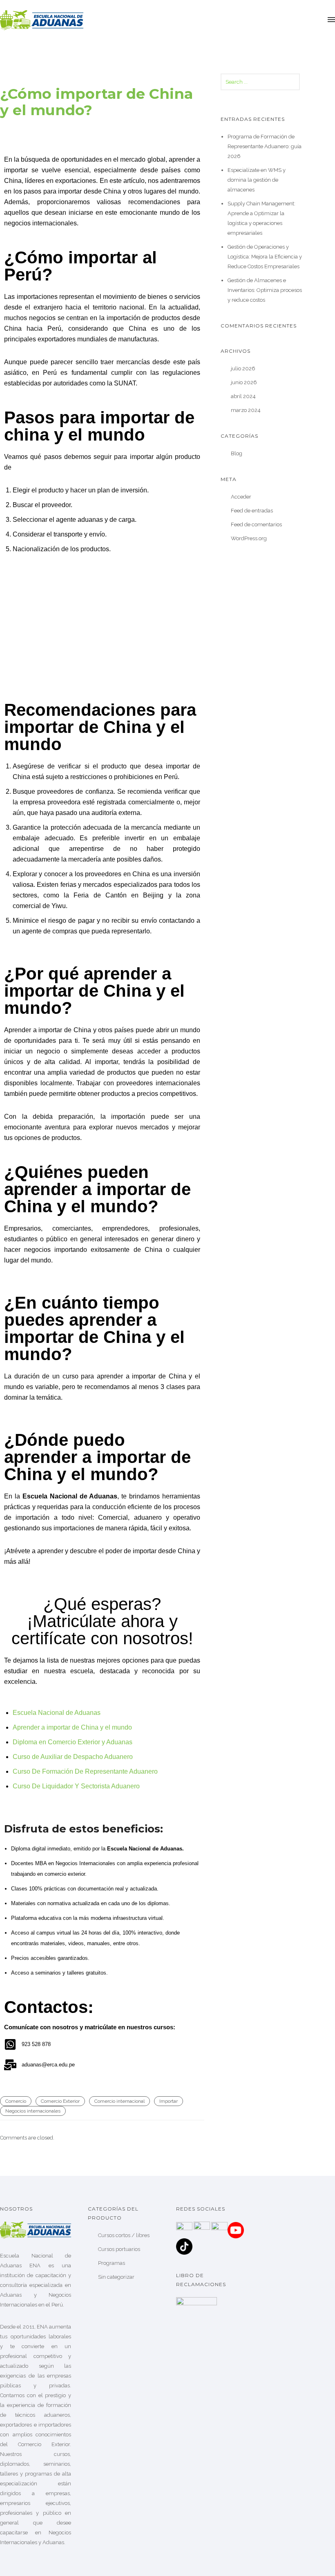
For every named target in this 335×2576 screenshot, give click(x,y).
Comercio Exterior (60, 2101)
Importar (169, 2101)
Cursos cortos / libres (124, 2235)
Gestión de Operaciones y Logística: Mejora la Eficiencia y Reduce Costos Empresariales (265, 257)
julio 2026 (243, 368)
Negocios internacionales (33, 2111)
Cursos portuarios (119, 2249)
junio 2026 (244, 382)
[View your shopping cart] (317, 20)
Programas (112, 2263)
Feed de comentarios (256, 524)
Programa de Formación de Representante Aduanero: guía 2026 (265, 146)
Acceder (241, 497)
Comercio (16, 2101)
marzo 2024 (246, 410)
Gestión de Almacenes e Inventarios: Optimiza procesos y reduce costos (265, 290)
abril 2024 (243, 396)
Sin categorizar (116, 2277)
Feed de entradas (252, 511)
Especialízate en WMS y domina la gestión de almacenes (257, 180)
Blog (237, 453)
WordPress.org (249, 538)
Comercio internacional (119, 2101)
